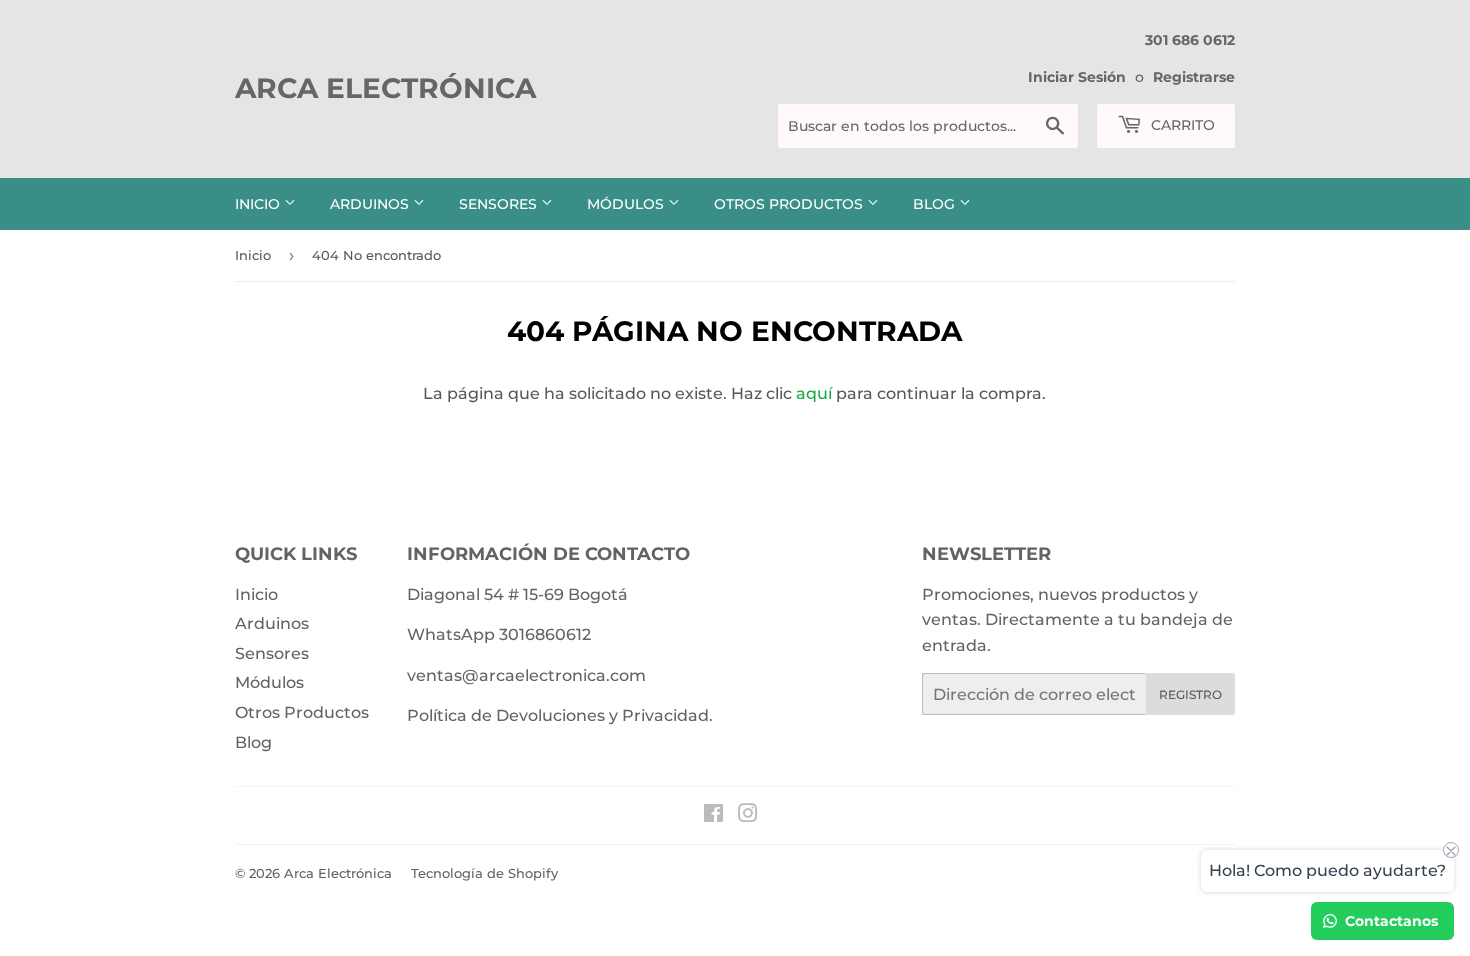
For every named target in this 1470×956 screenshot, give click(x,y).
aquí (814, 393)
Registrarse (1194, 77)
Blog (936, 204)
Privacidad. (667, 715)
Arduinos (371, 204)
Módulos (627, 204)
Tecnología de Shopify (484, 873)
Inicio (259, 204)
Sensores (500, 204)
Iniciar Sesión (1077, 77)
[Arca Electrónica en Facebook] (713, 815)
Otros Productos (790, 204)
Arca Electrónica (385, 88)
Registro (1190, 694)
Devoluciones (550, 715)
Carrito (1181, 125)
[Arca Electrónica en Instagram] (748, 815)
